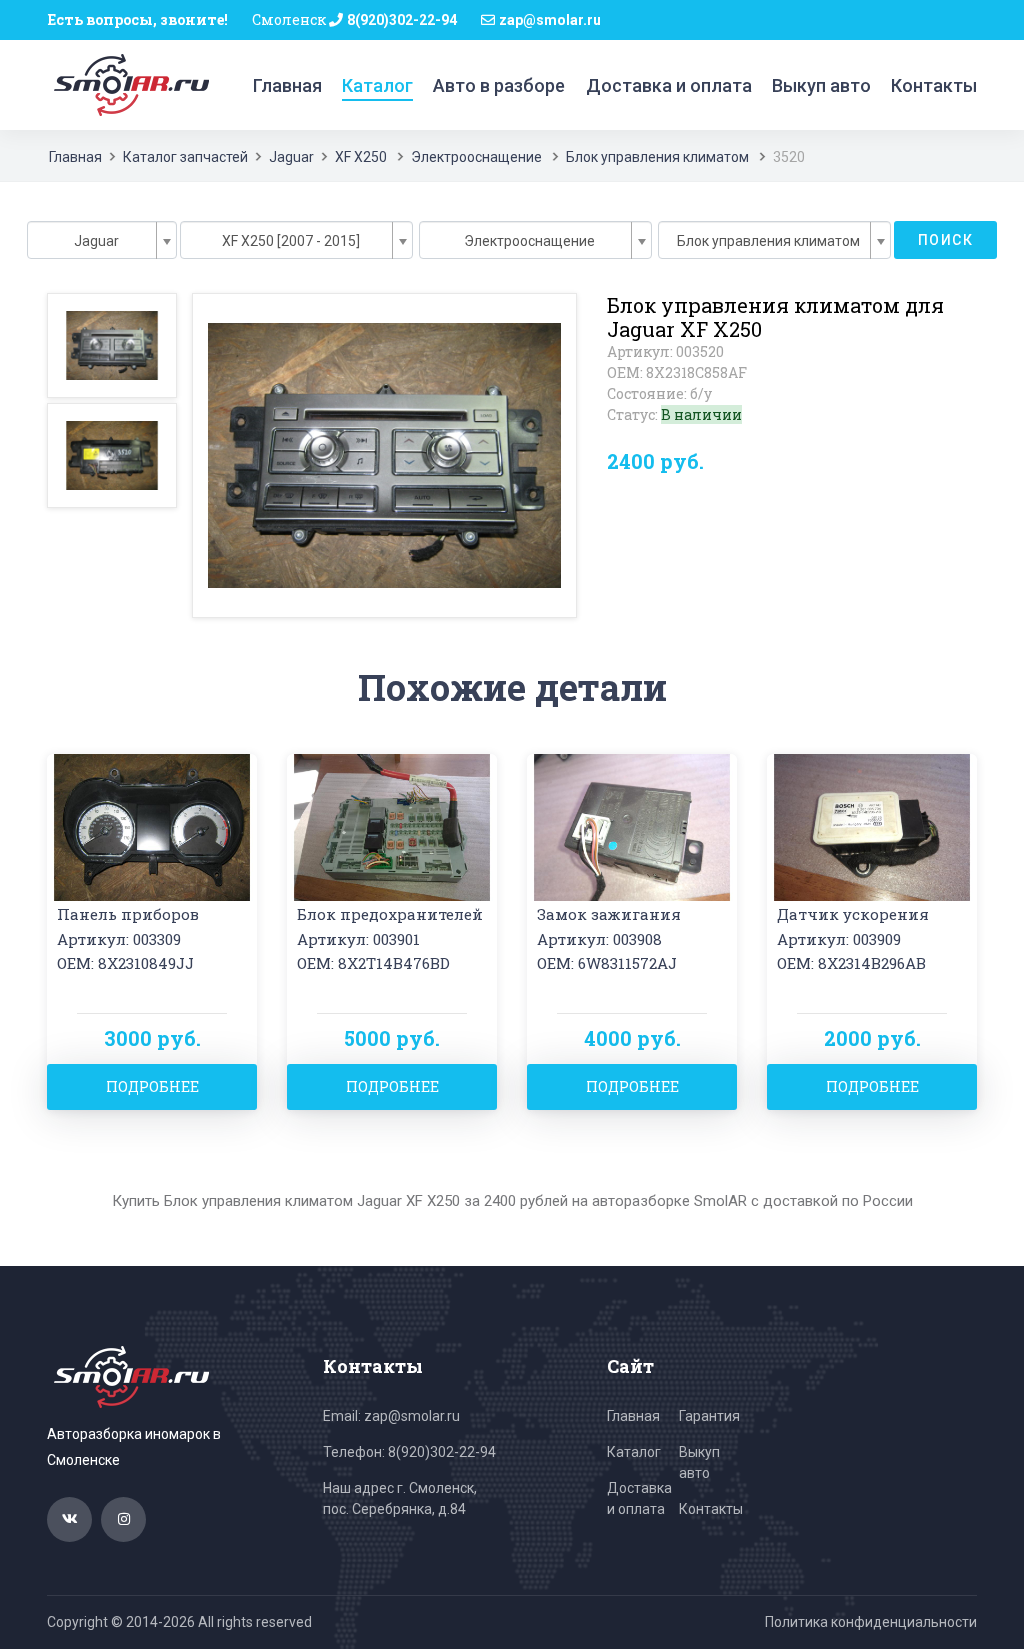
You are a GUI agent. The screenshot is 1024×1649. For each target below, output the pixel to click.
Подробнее (152, 1086)
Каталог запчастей (185, 157)
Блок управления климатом (657, 157)
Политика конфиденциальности (871, 1622)
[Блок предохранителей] (392, 825)
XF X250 (361, 157)
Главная (287, 85)
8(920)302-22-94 (402, 20)
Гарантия (709, 1416)
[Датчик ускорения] (872, 825)
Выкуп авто (821, 85)
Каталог (377, 85)
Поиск (945, 240)
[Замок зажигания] (632, 825)
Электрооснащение (476, 157)
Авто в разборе (499, 85)
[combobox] (102, 240)
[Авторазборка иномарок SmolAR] (128, 84)
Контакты (934, 85)
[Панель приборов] (152, 825)
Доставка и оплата (669, 85)
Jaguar (291, 157)
